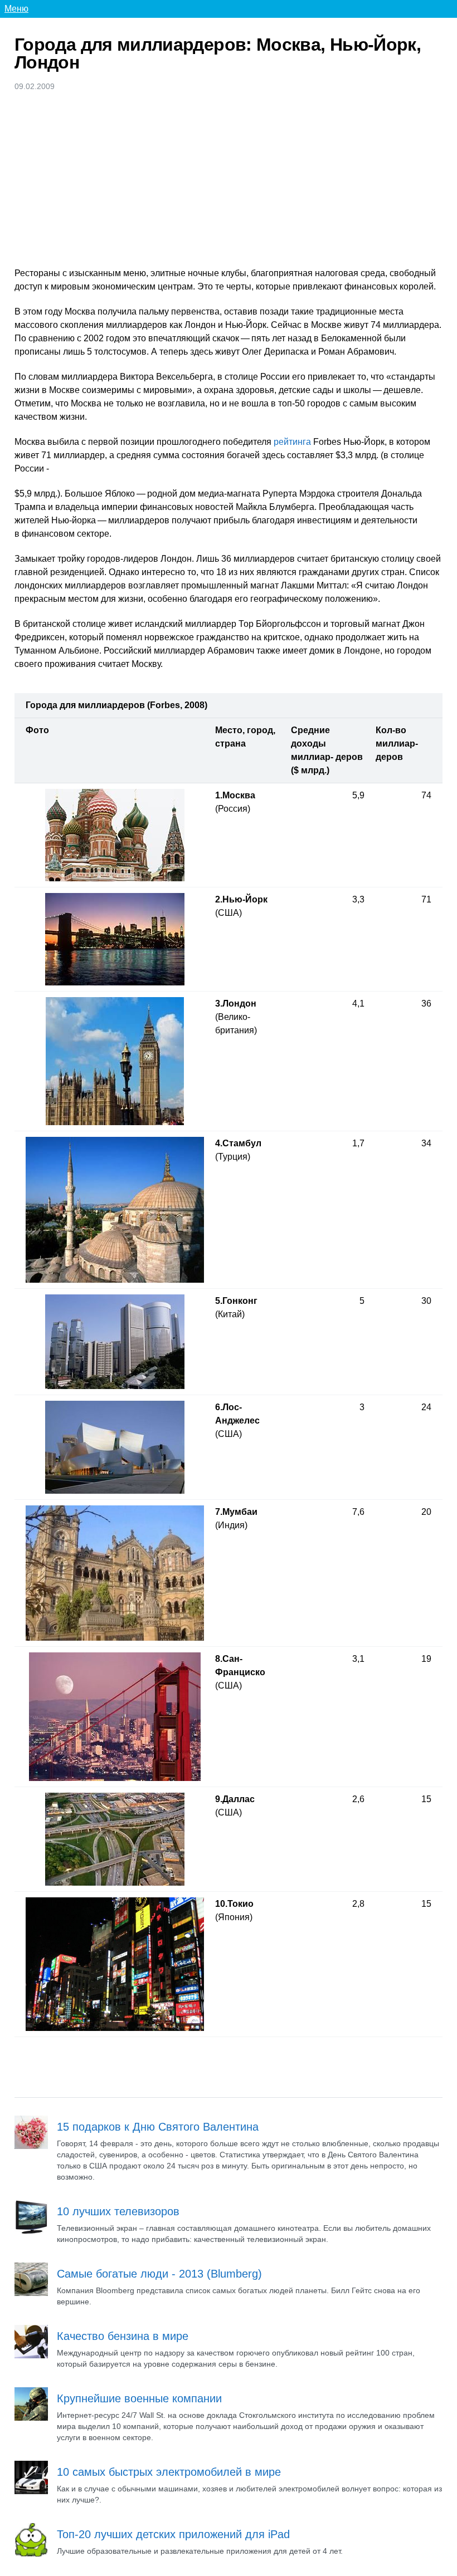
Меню (16, 9)
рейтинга (292, 442)
